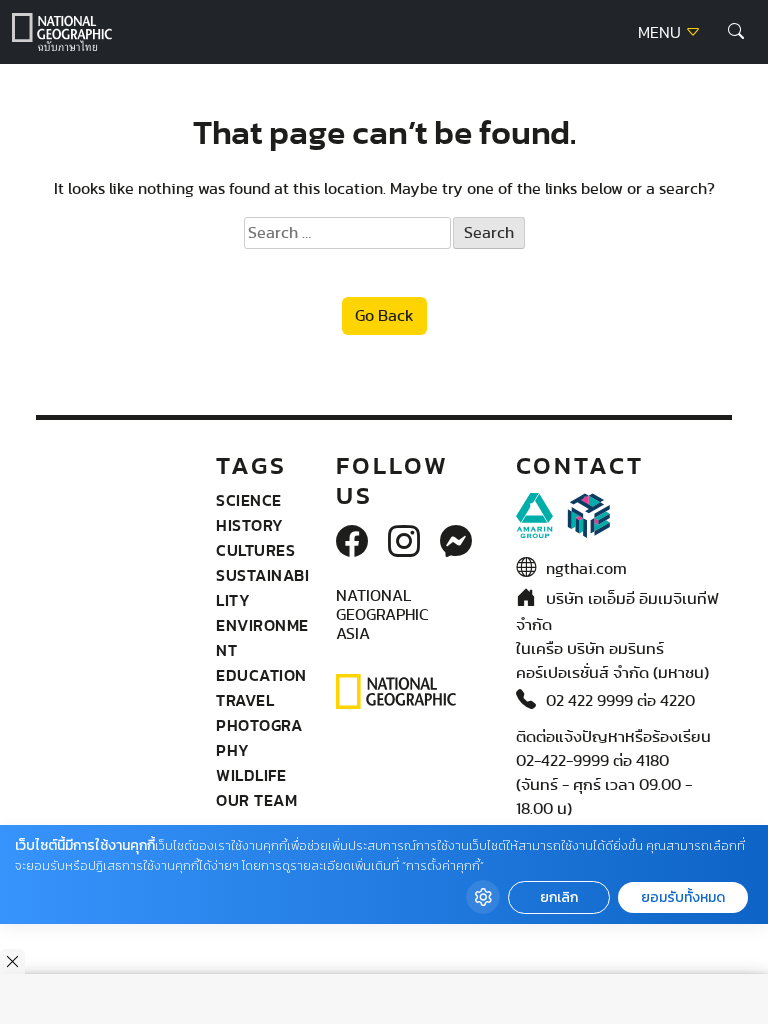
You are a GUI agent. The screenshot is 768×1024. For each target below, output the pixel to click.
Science (249, 500)
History (250, 525)
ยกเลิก (559, 897)
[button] (736, 32)
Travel (245, 700)
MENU (661, 33)
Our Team (256, 800)
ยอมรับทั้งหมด (683, 897)
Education (261, 675)
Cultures (255, 550)
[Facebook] (352, 543)
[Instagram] (404, 543)
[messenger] (456, 543)
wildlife (251, 775)
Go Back (384, 316)
